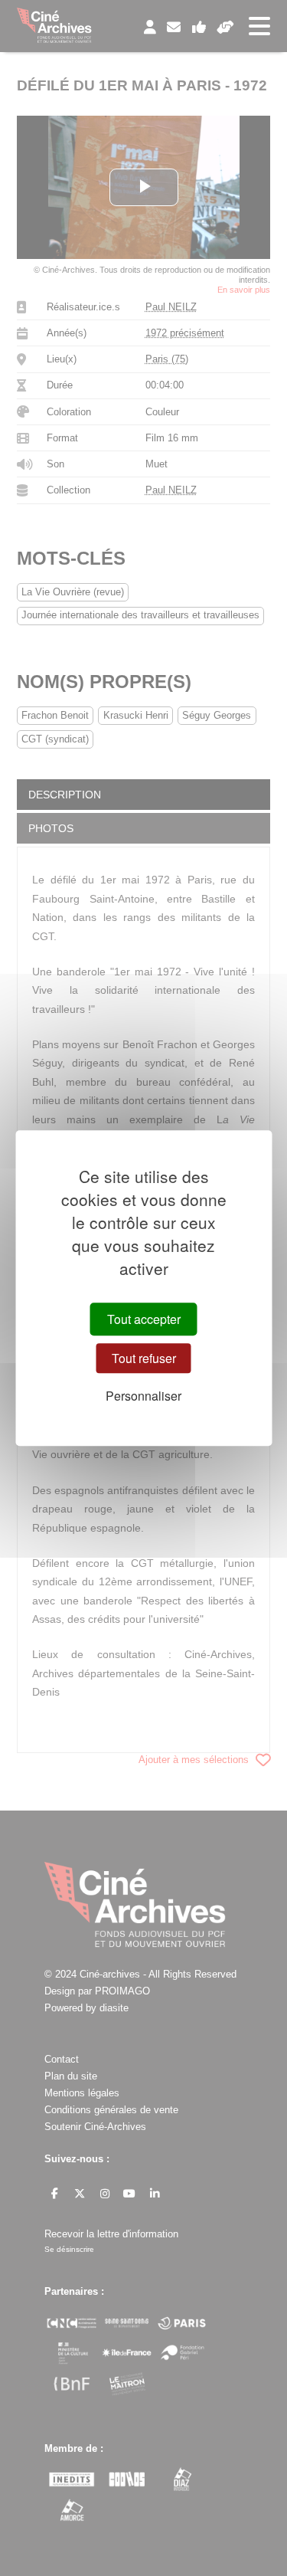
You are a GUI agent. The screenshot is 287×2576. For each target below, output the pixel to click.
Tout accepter (144, 1319)
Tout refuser (144, 1358)
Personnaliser (143, 1396)
